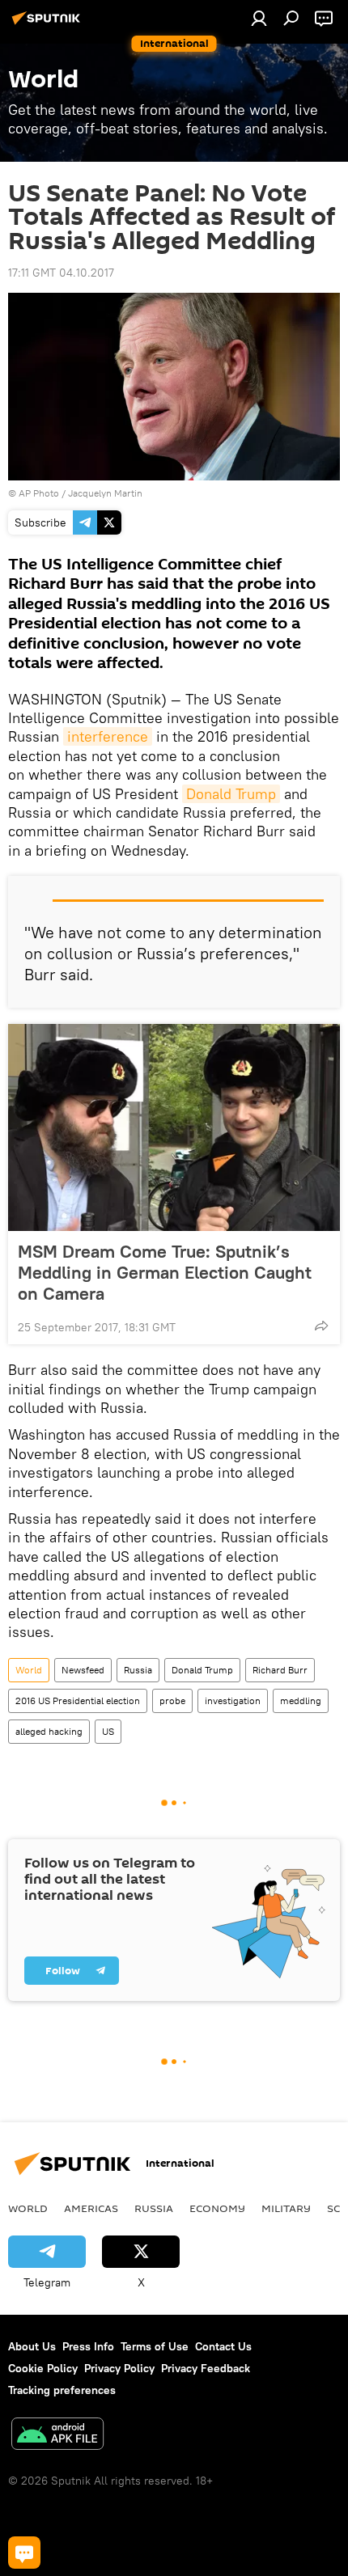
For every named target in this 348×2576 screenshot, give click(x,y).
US (108, 1731)
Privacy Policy (119, 2368)
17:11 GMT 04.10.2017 (61, 273)
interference (108, 736)
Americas (91, 2208)
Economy (217, 2208)
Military (286, 2208)
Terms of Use (155, 2346)
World (29, 1670)
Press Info (88, 2346)
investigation (233, 1700)
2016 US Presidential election (78, 1700)
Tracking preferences (62, 2390)
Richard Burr (280, 1670)
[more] (321, 1326)
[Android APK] (57, 2436)
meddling (301, 1700)
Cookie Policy (43, 2368)
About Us (32, 2346)
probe (172, 1700)
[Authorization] (259, 18)
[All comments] (24, 2553)
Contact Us (223, 2346)
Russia (138, 1670)
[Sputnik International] (49, 24)
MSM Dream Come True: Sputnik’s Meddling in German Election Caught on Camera (165, 1272)
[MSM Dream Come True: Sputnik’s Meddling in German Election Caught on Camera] (174, 1127)
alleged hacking (49, 1731)
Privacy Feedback (206, 2368)
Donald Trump (231, 794)
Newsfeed (83, 1670)
